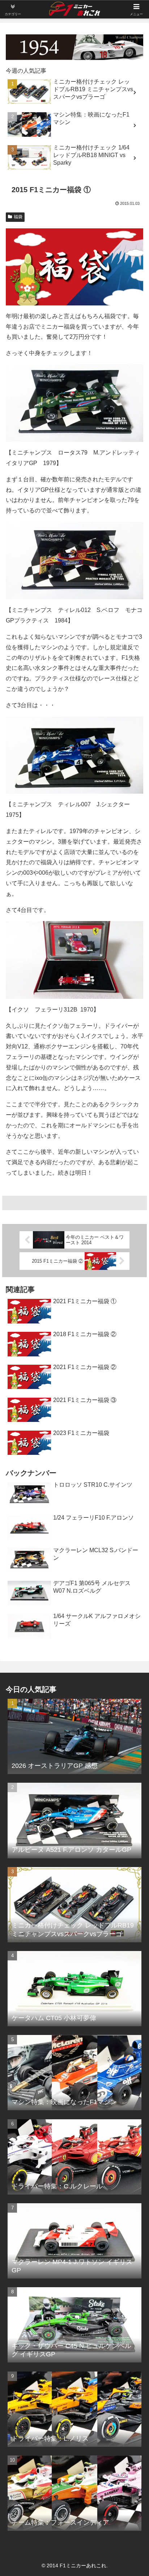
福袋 (18, 217)
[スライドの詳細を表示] (74, 47)
